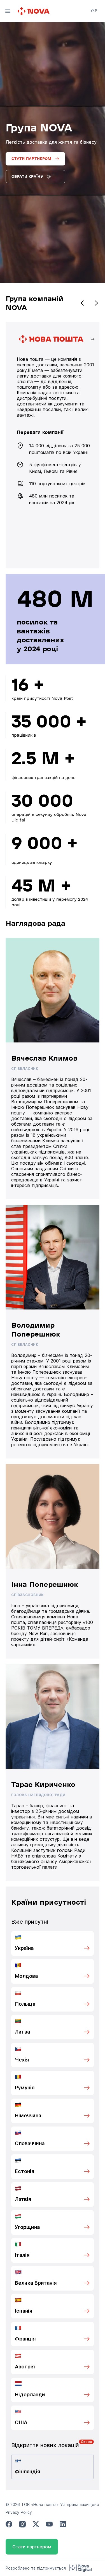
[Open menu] (8, 11)
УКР (94, 10)
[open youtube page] (49, 2524)
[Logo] (34, 11)
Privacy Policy (19, 2512)
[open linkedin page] (63, 2524)
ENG (94, 18)
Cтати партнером (32, 2547)
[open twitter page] (36, 2524)
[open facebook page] (9, 2524)
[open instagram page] (22, 2524)
